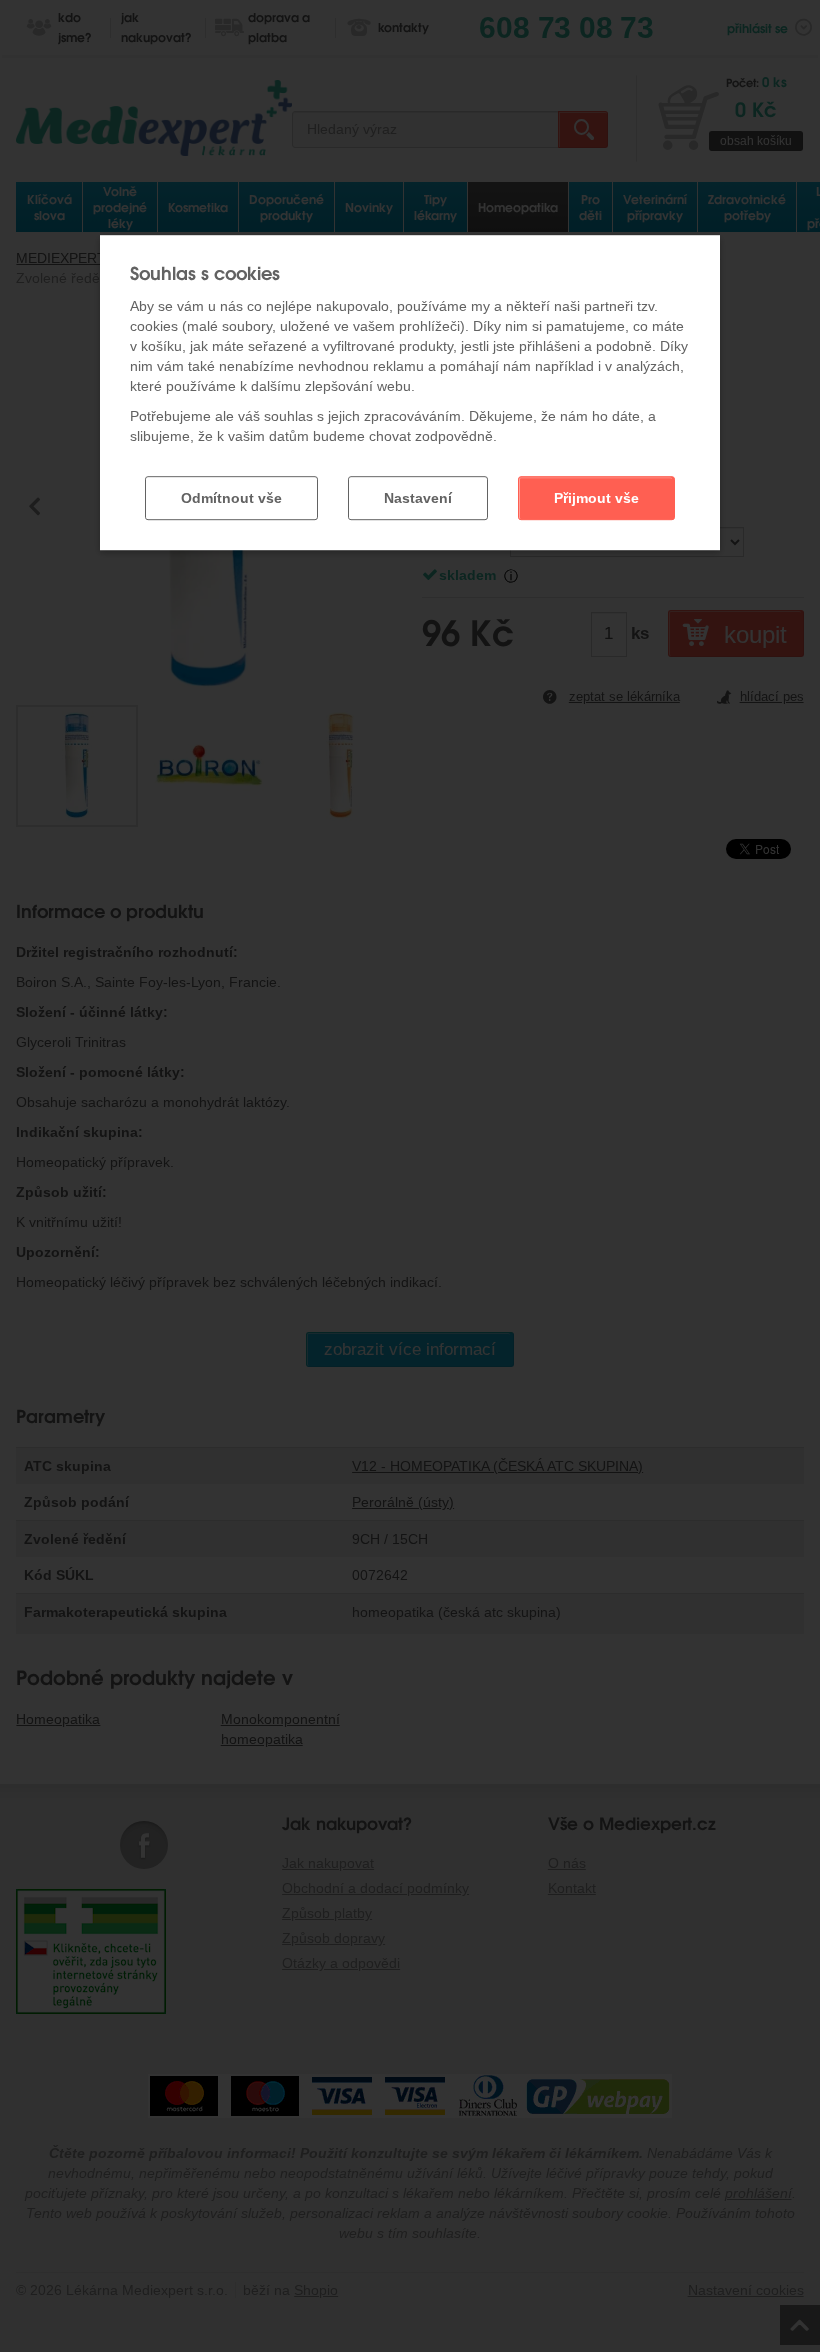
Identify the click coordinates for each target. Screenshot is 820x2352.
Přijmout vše (596, 498)
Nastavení (418, 498)
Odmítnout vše (231, 498)
